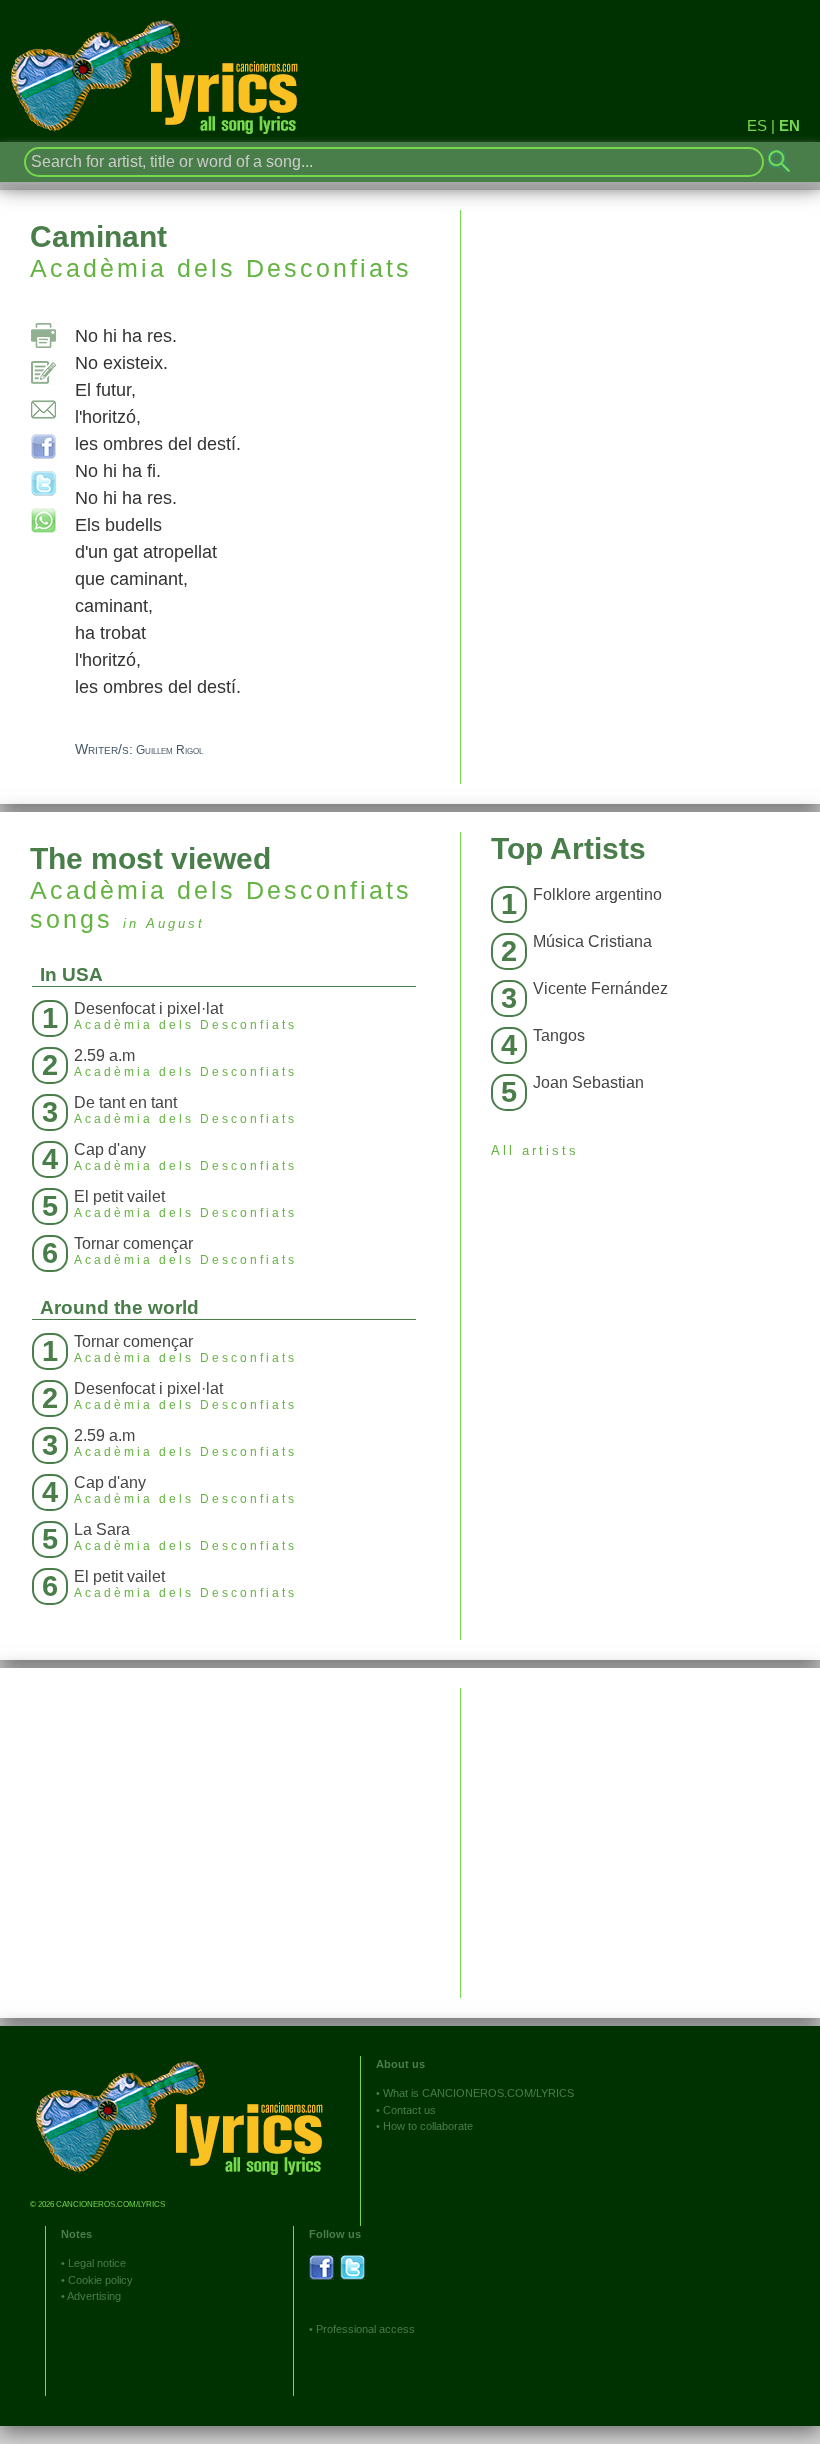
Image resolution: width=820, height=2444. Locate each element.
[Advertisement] (640, 1828)
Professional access (365, 2329)
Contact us (409, 2110)
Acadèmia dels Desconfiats (221, 268)
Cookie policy (100, 2280)
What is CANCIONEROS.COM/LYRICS (478, 2093)
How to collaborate (428, 2126)
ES (757, 125)
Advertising (94, 2296)
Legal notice (97, 2263)
